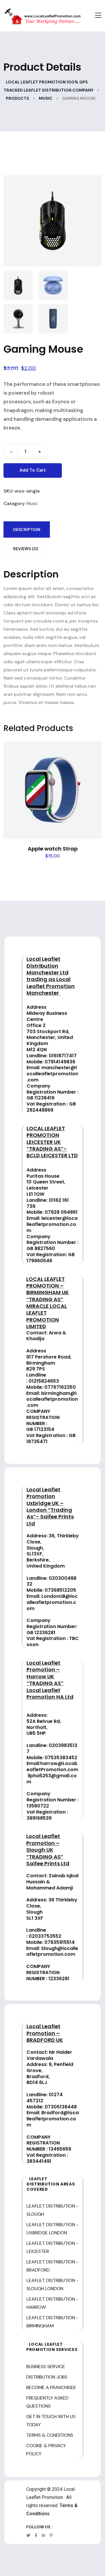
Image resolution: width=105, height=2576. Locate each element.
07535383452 (61, 1758)
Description (27, 530)
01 (31, 1381)
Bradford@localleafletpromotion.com (53, 2119)
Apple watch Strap (53, 849)
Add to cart (33, 470)
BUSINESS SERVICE (46, 2366)
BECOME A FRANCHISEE (51, 2387)
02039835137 (52, 1748)
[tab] (27, 530)
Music (32, 504)
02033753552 (45, 1936)
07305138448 (61, 2107)
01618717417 (63, 1056)
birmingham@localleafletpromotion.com (52, 1399)
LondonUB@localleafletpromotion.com (52, 1602)
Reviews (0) (26, 549)
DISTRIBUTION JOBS (47, 2377)
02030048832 (51, 1581)
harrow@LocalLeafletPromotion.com (52, 1766)
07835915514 (60, 1942)
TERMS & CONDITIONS (50, 2435)
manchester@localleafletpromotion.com (52, 1074)
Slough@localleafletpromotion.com (52, 1951)
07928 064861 (61, 1212)
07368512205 (60, 1590)
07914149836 (60, 1062)
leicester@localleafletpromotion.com (52, 1224)
